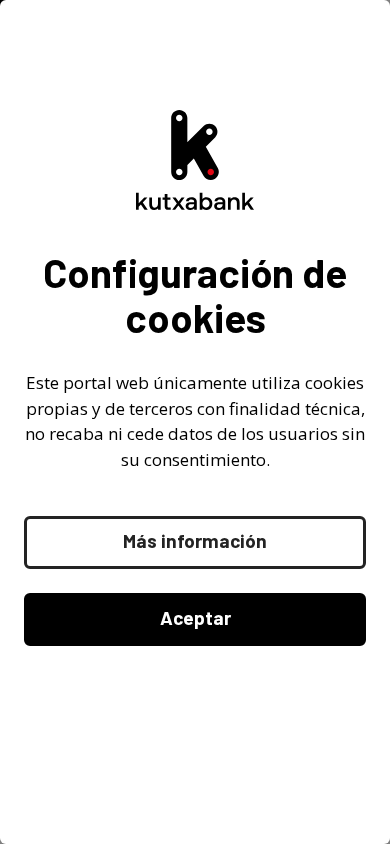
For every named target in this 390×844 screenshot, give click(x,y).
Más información (195, 540)
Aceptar (195, 617)
